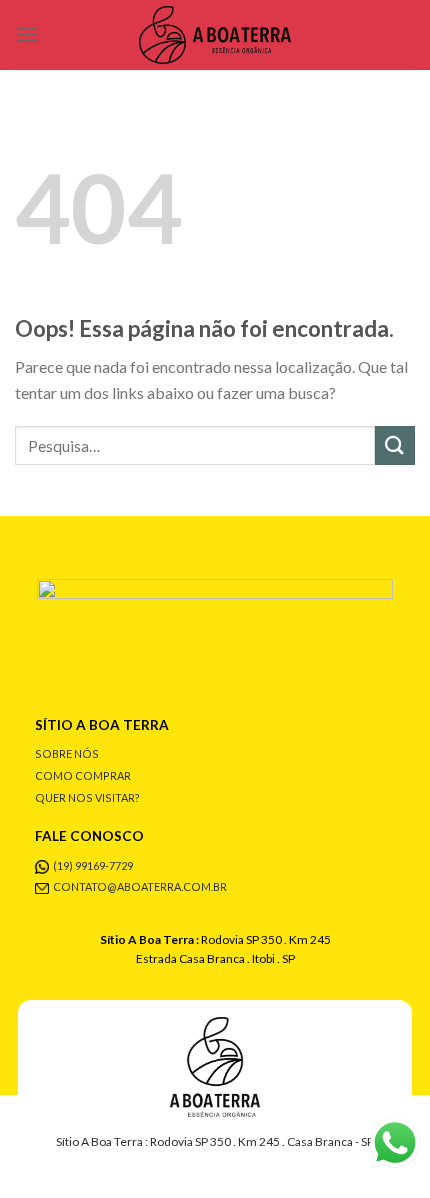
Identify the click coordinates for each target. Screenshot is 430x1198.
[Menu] (27, 34)
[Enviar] (395, 445)
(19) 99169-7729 (93, 865)
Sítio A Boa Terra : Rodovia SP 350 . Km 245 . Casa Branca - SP (215, 1141)
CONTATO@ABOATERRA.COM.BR (140, 886)
